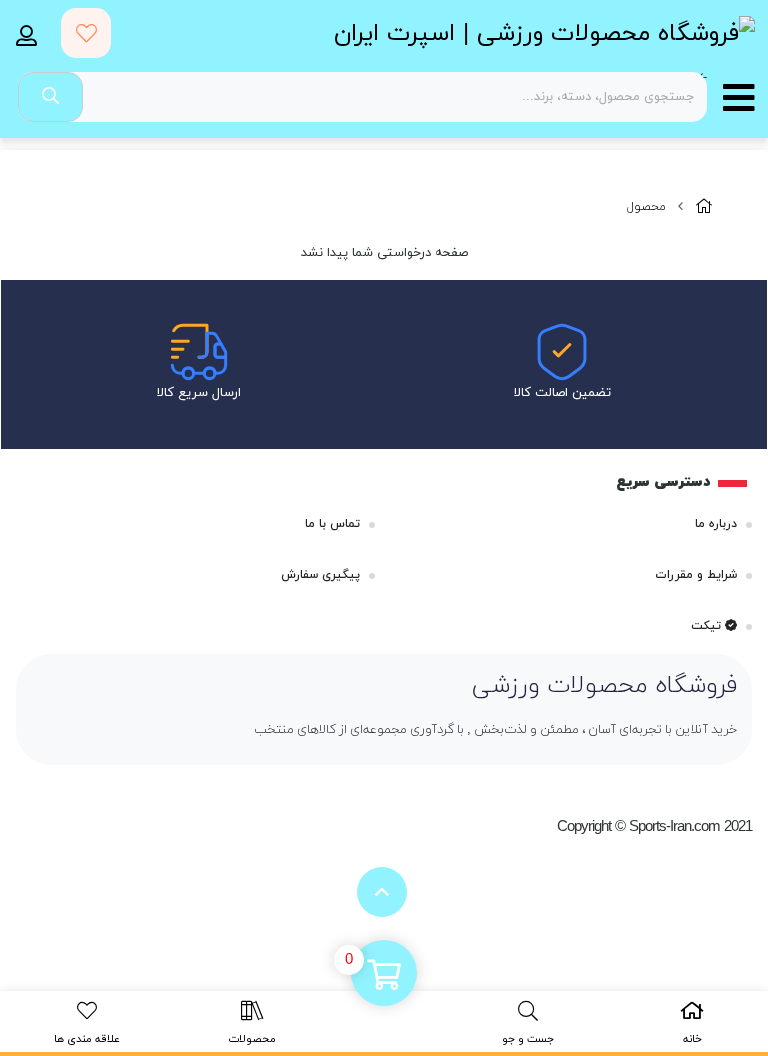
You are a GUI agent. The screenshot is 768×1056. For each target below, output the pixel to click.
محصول (646, 207)
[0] (384, 975)
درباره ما (716, 524)
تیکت (708, 626)
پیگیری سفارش (320, 575)
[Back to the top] (382, 892)
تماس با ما (332, 524)
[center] (50, 97)
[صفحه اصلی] (704, 207)
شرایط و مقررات (696, 575)
